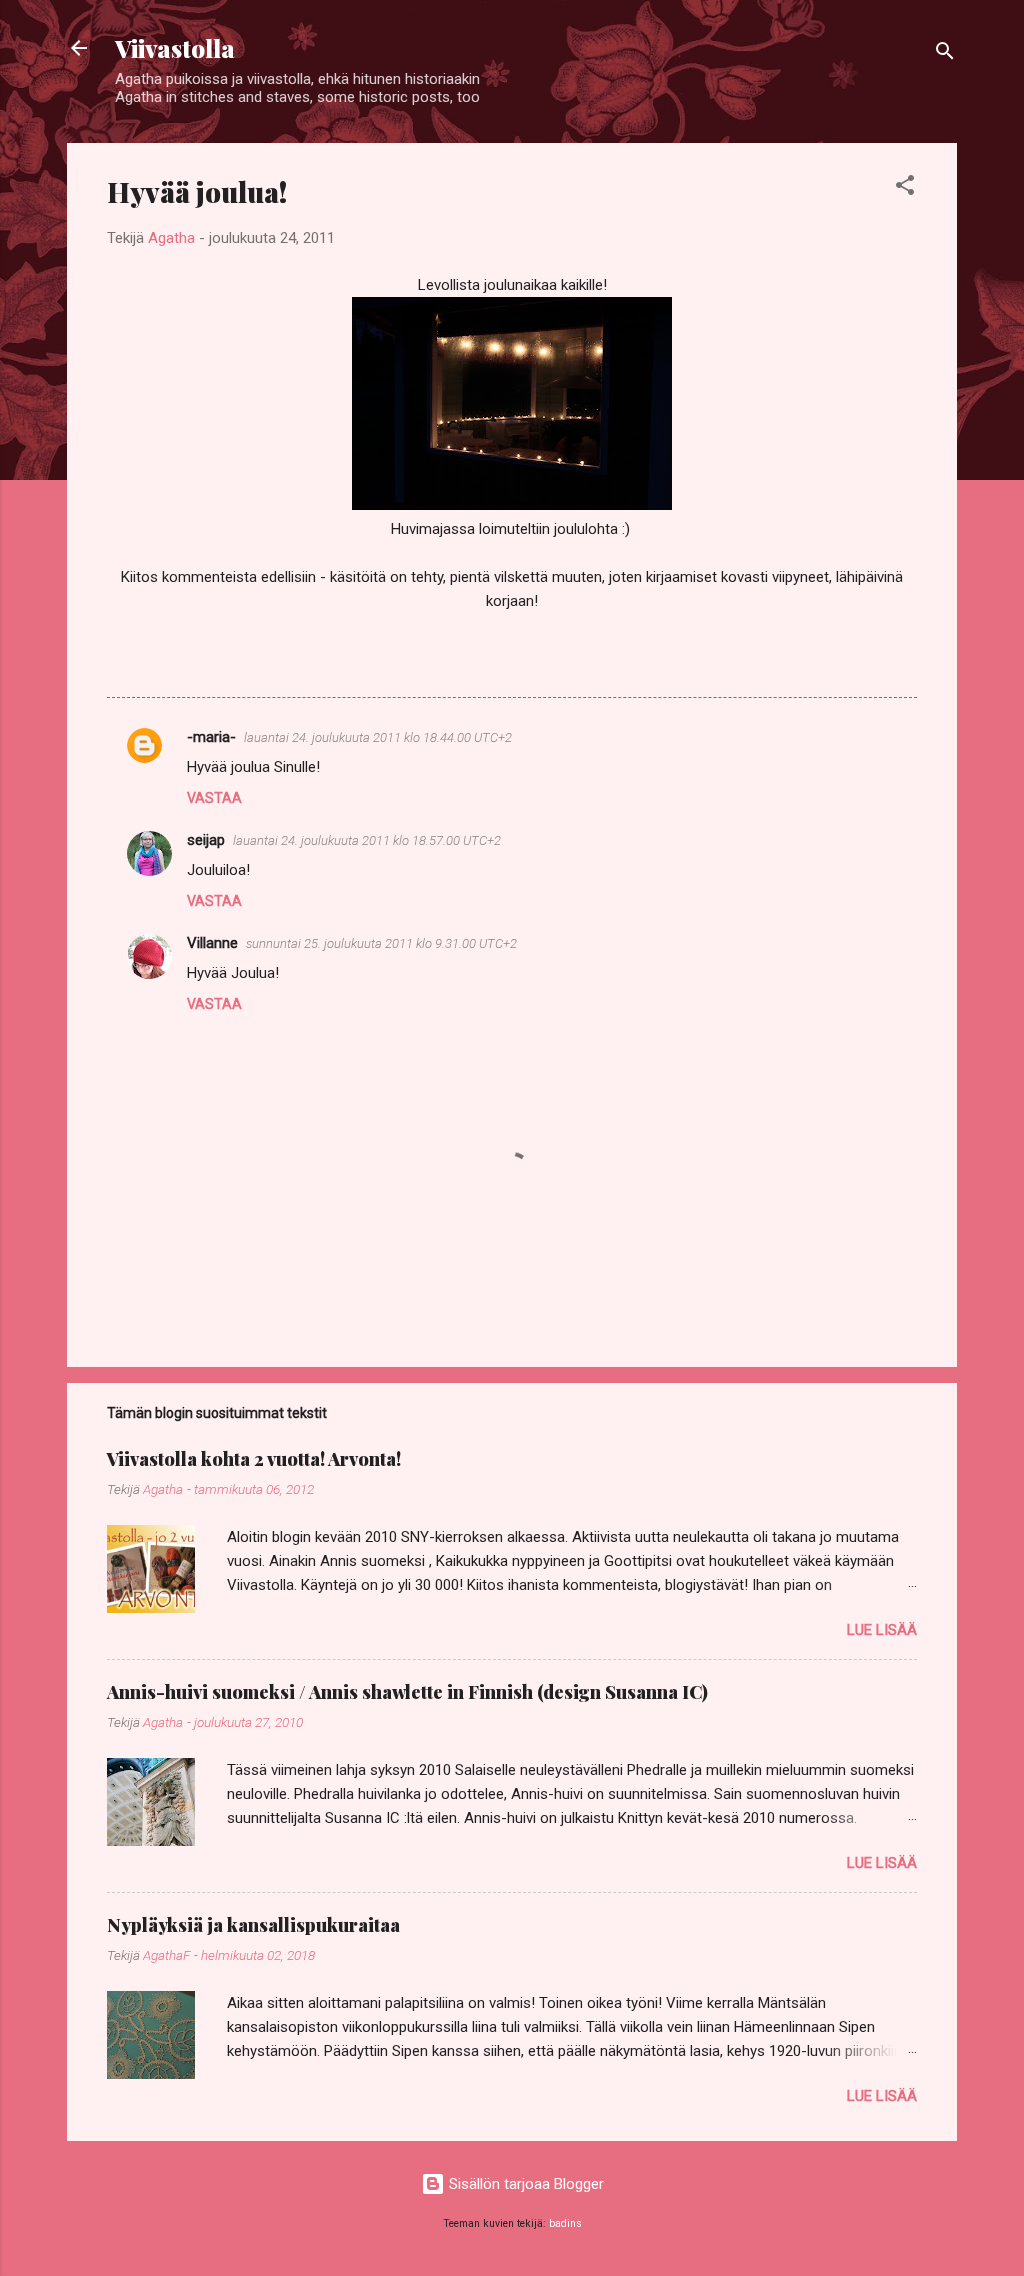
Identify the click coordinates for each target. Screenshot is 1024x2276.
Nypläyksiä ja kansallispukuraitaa (253, 1925)
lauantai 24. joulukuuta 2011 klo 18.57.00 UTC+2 (367, 840)
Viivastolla (175, 48)
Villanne (212, 943)
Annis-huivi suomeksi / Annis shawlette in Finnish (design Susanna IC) (407, 1692)
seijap (206, 840)
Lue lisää (882, 1630)
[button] (905, 188)
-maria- (211, 737)
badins (565, 2223)
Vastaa (214, 798)
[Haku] (945, 54)
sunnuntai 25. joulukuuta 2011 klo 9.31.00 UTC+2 (381, 943)
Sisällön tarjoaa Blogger (524, 2184)
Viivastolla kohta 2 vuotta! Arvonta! (254, 1459)
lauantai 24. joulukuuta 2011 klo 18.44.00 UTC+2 (378, 737)
